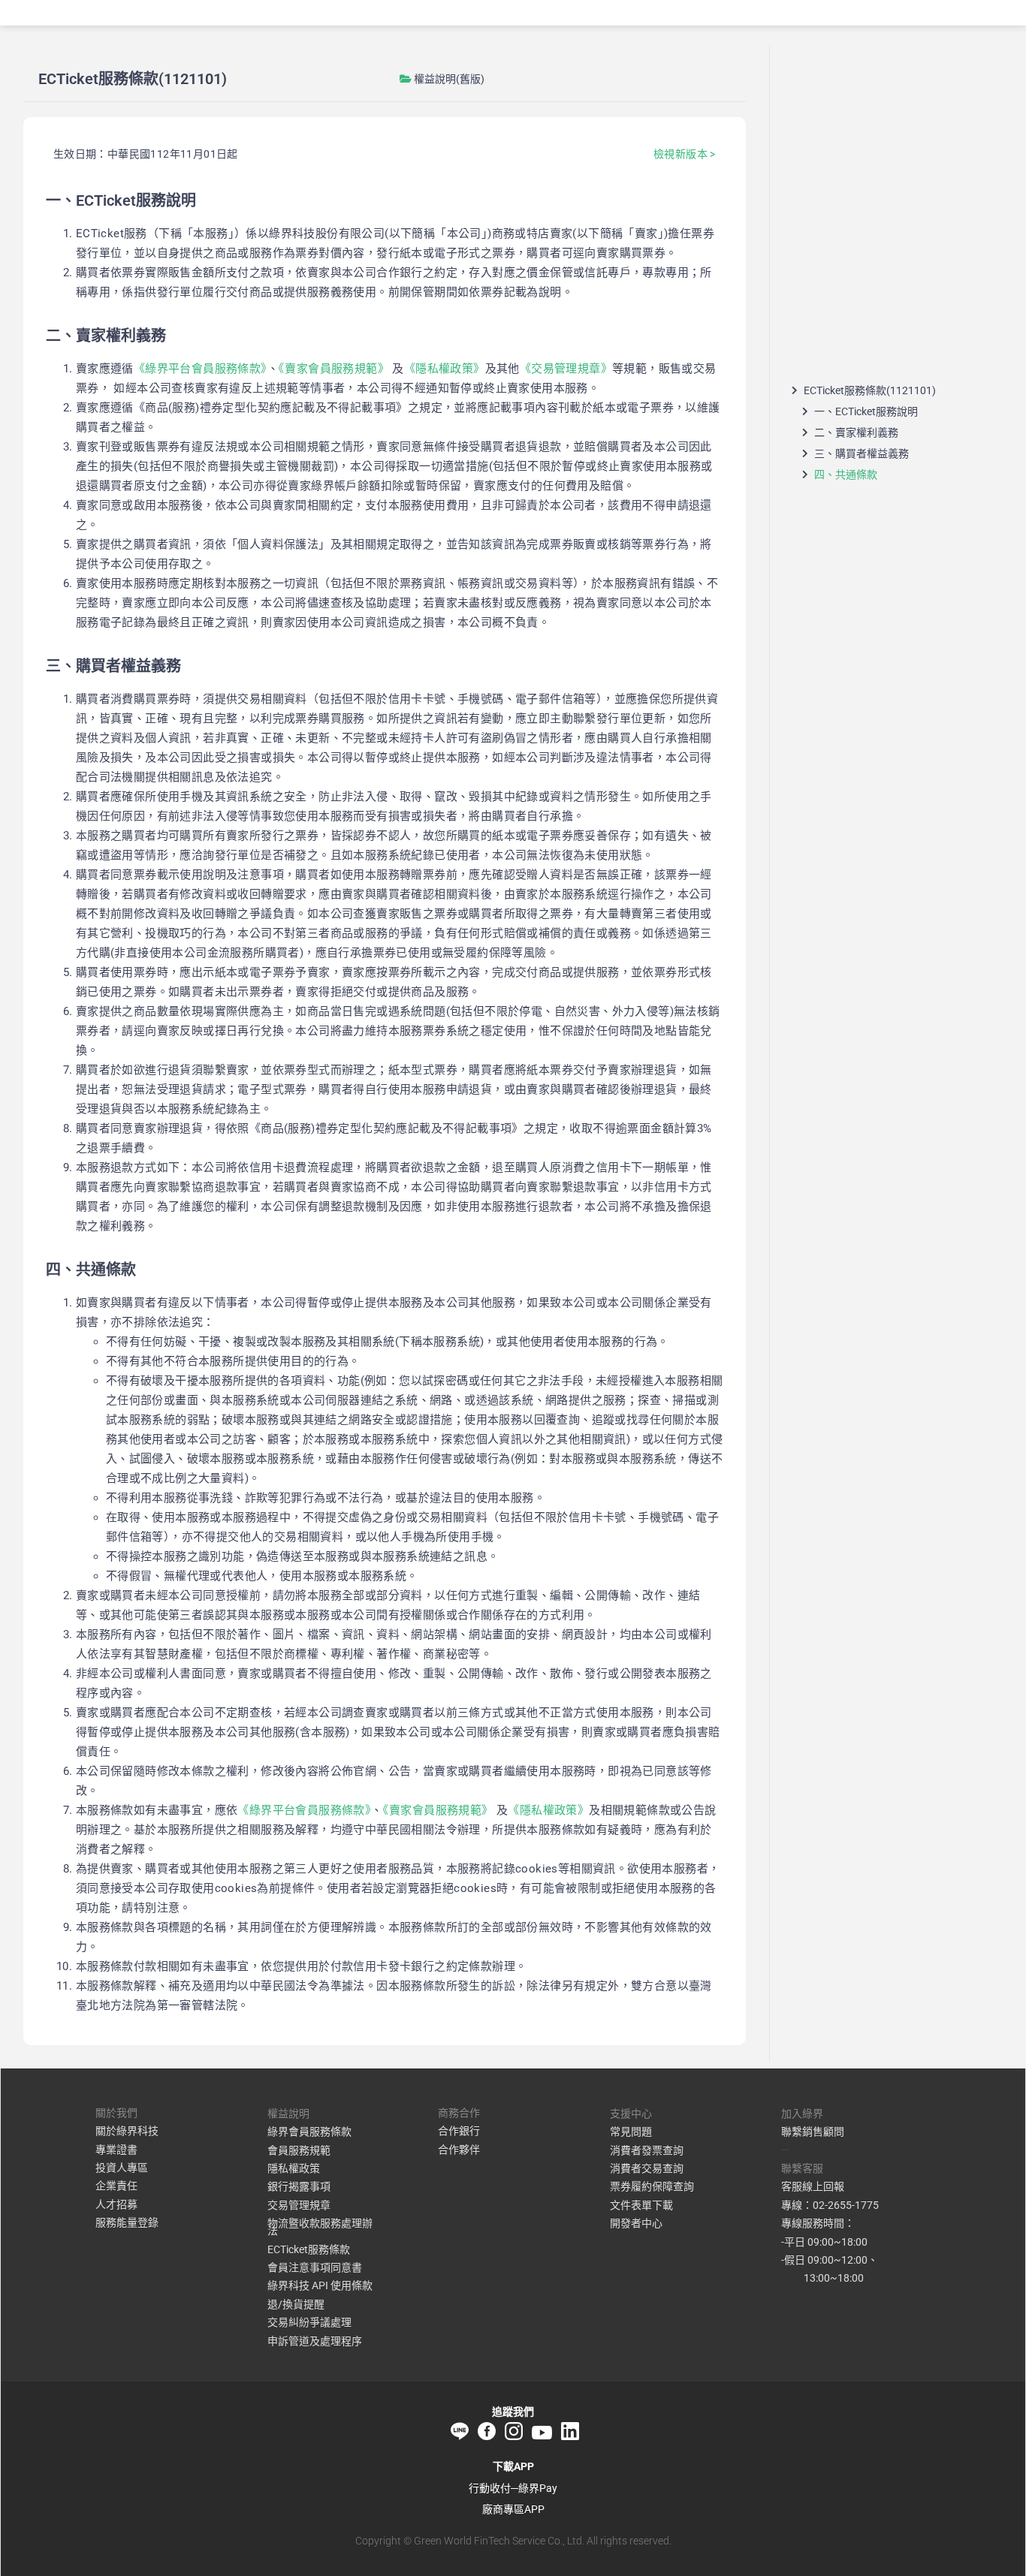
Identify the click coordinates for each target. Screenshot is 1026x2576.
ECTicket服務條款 (309, 2249)
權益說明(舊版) (449, 79)
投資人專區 (122, 2168)
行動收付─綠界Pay (513, 2488)
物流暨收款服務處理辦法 (320, 2227)
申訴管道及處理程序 (315, 2341)
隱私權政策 (294, 2168)
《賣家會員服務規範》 (334, 369)
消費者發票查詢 (647, 2150)
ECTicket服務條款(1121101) (870, 390)
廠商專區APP (513, 2509)
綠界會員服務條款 (309, 2132)
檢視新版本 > (685, 154)
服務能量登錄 (127, 2222)
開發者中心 (636, 2223)
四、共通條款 (846, 475)
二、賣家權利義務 (856, 432)
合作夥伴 (459, 2150)
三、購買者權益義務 (862, 453)
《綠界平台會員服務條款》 (201, 369)
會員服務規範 (299, 2150)
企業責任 (116, 2186)
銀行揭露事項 (299, 2186)
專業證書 (116, 2150)
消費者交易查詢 (647, 2168)
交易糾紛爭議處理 (309, 2322)
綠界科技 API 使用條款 (320, 2285)
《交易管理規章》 (566, 369)
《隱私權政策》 (445, 369)
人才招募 (116, 2204)
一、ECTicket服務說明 (866, 411)
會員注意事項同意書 (315, 2267)
